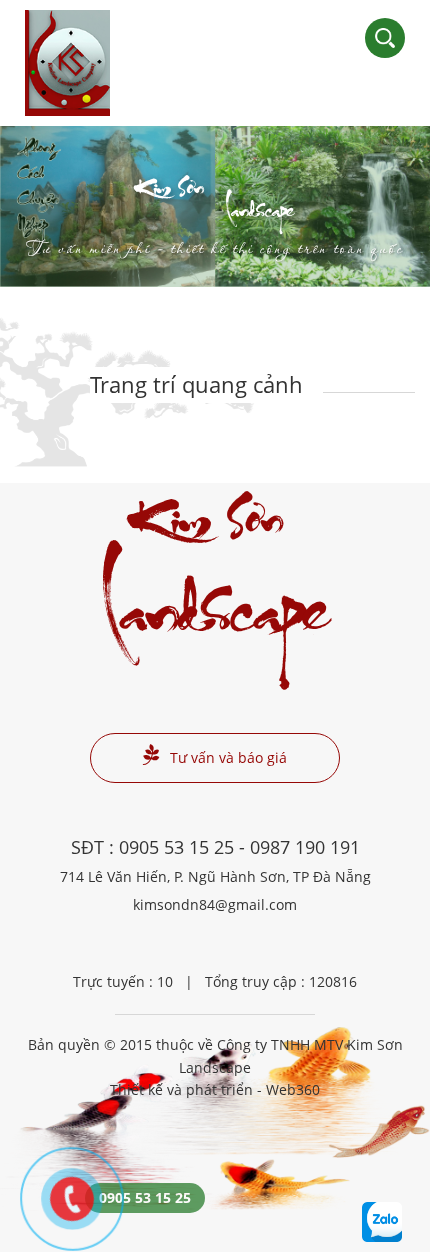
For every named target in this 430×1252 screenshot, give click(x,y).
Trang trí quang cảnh (196, 384)
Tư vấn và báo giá (228, 757)
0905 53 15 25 (176, 847)
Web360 (293, 1089)
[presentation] (40, 207)
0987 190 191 (305, 847)
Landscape (215, 221)
